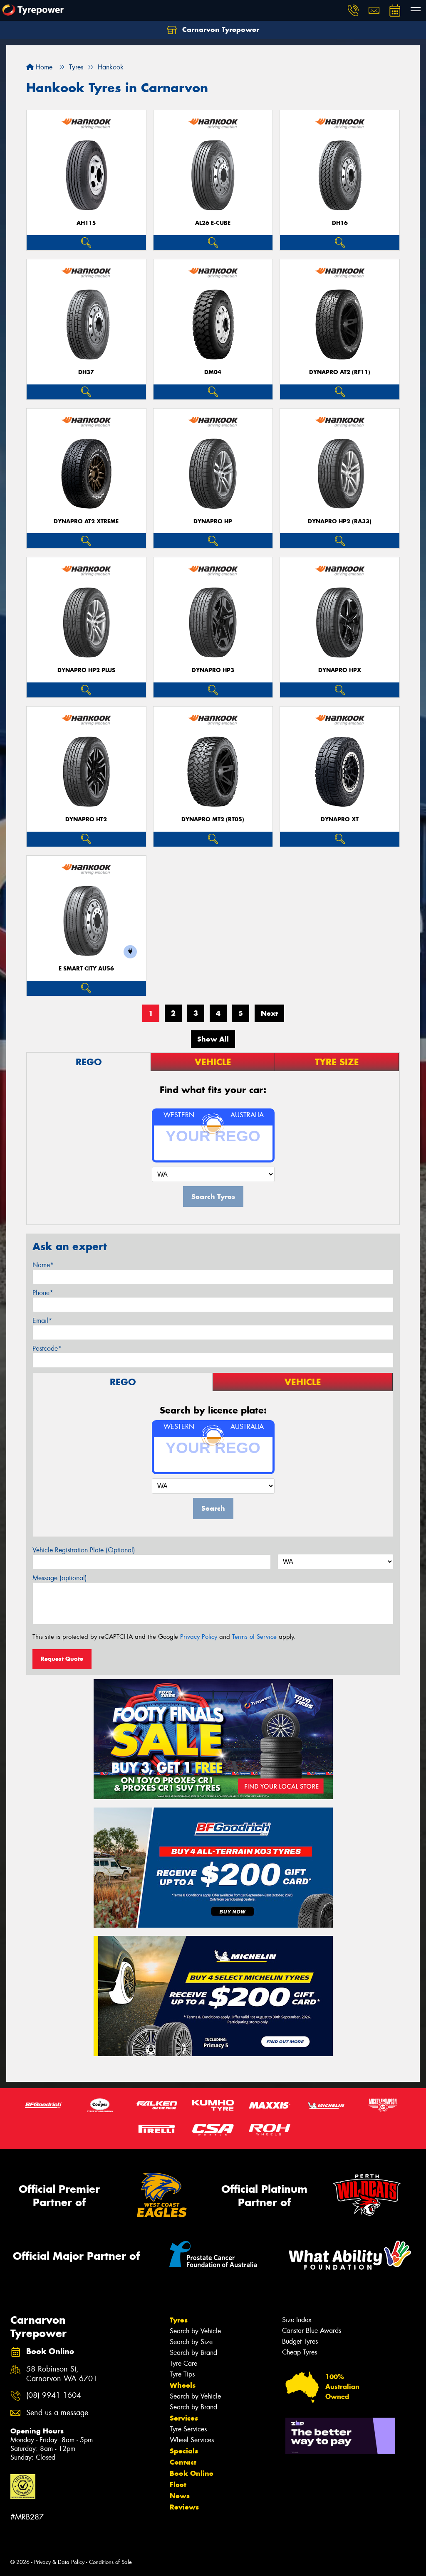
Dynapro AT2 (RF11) (340, 372)
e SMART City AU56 (86, 969)
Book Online (192, 2473)
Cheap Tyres (300, 2352)
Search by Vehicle (195, 2331)
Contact (183, 2462)
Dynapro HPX (340, 670)
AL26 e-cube (213, 223)
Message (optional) (60, 1578)
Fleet (178, 2485)
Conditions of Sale (110, 2562)
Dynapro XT (340, 819)
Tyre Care (183, 2363)
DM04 (213, 372)
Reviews (184, 2507)
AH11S (86, 223)
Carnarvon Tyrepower (220, 30)
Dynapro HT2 (86, 819)
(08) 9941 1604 (54, 2395)
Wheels (183, 2385)
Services (184, 2418)
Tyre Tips (182, 2374)
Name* (43, 1265)
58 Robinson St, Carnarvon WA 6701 (62, 2374)
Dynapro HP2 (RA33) (340, 521)
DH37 (86, 372)
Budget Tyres (300, 2341)
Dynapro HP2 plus (86, 670)
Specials (184, 2451)
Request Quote (62, 1659)
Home (43, 67)
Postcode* (47, 1348)
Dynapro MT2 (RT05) (213, 819)
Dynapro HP (213, 521)
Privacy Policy (199, 1637)
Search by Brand (193, 2353)
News (180, 2496)
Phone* (43, 1293)
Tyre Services (188, 2429)
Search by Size (191, 2342)
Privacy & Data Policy (59, 2562)
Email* (42, 1321)
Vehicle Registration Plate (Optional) (84, 1550)
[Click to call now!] (353, 10)
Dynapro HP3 (213, 670)
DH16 (340, 223)
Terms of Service (254, 1637)
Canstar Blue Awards (312, 2331)
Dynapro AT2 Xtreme (86, 521)
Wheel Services (192, 2440)
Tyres (179, 2320)
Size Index (297, 2320)
